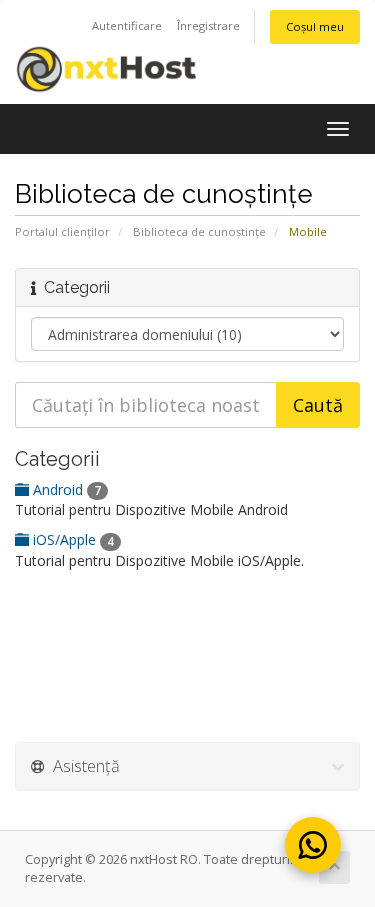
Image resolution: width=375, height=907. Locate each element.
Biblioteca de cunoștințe (199, 231)
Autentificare (127, 25)
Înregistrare (208, 25)
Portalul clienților (62, 231)
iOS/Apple (71, 539)
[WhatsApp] (313, 845)
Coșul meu (315, 26)
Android (65, 489)
